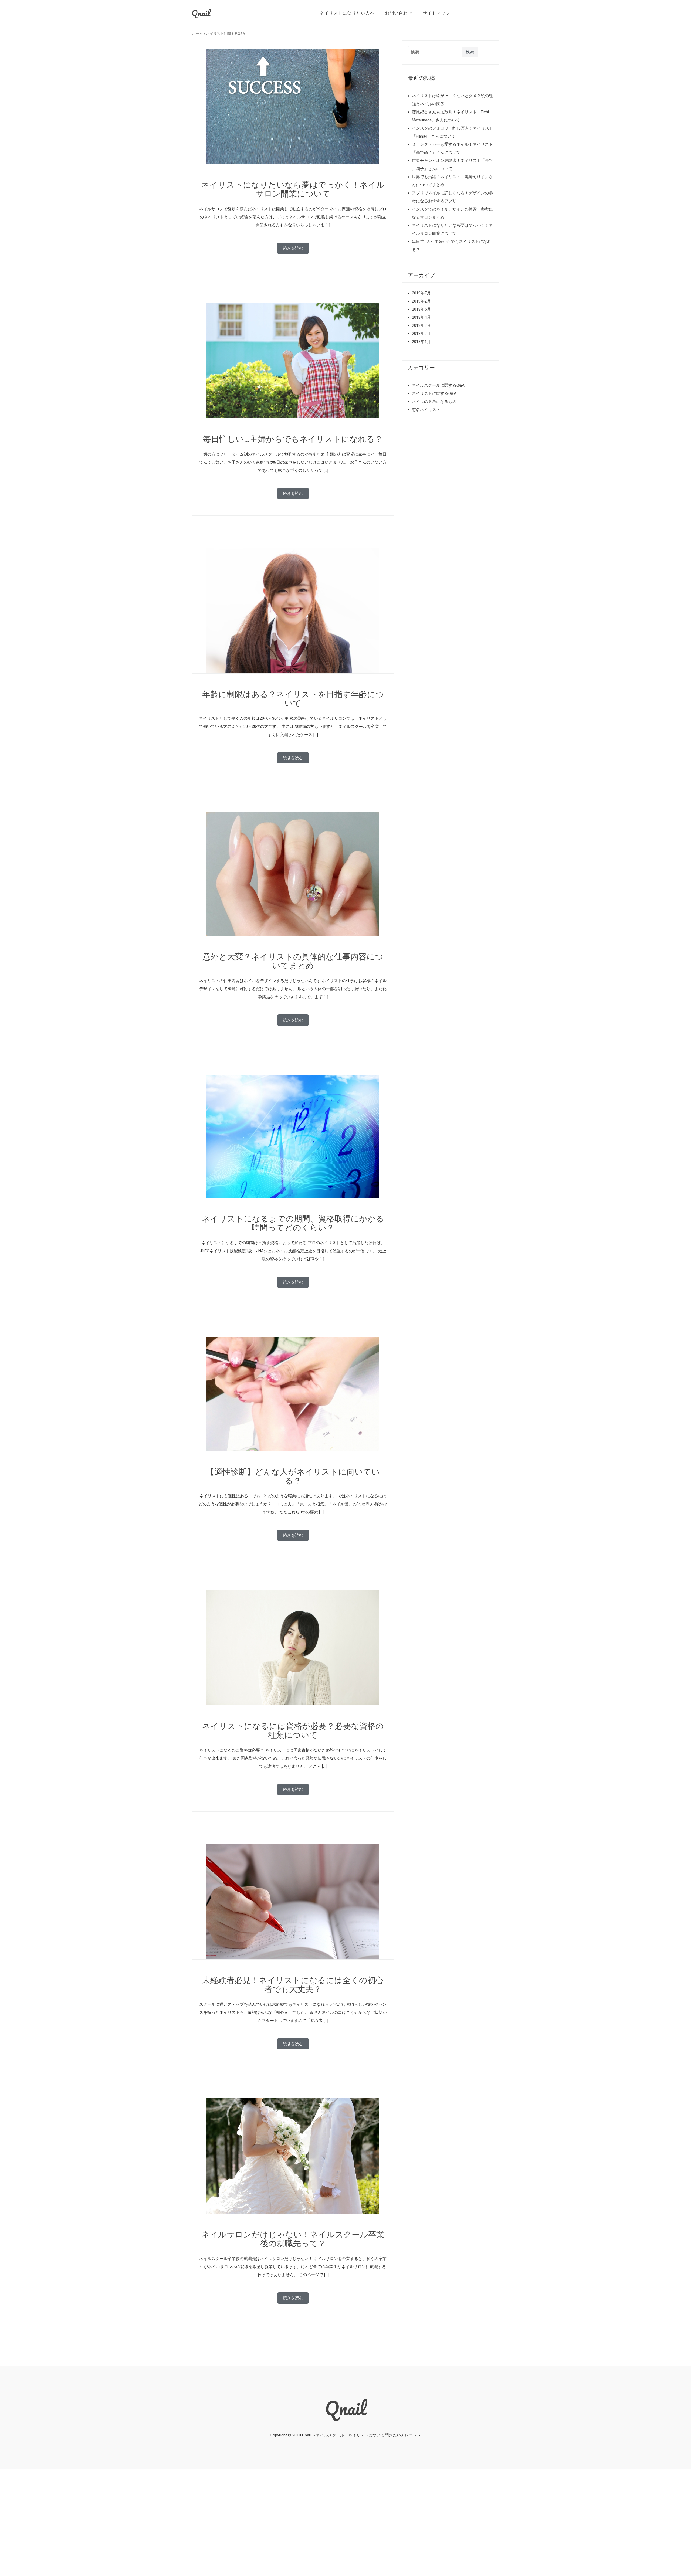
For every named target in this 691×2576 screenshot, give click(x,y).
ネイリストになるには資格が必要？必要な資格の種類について (293, 1730)
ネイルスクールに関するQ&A (438, 385)
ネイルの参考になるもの (434, 402)
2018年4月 (421, 317)
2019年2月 (421, 301)
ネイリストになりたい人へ (347, 13)
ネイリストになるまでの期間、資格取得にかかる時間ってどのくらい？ (293, 1223)
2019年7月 (421, 293)
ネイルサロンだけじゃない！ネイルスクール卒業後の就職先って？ (293, 2239)
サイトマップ (436, 13)
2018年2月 (421, 334)
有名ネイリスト (426, 410)
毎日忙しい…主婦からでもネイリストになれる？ (293, 439)
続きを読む (293, 248)
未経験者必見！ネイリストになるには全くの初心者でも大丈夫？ (293, 1985)
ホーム (197, 34)
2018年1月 (421, 342)
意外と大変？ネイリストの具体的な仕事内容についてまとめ (293, 961)
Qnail (201, 13)
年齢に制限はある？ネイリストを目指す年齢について (293, 699)
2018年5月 (421, 309)
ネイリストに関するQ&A (226, 34)
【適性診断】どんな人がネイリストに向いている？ (293, 1476)
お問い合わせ (399, 13)
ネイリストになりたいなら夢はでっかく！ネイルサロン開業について (293, 189)
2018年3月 (421, 325)
